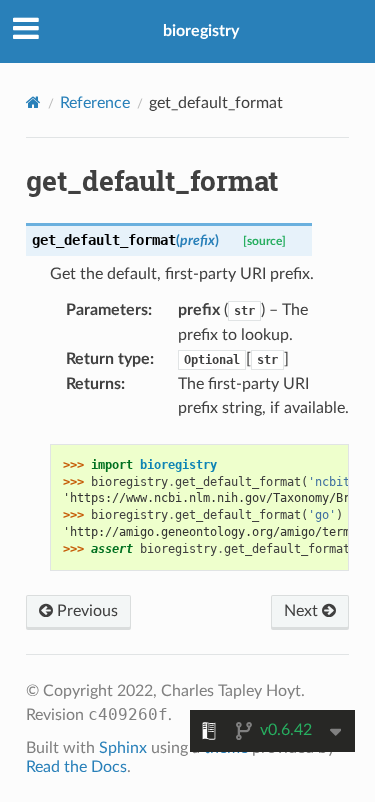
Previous (85, 611)
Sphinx (123, 748)
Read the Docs (76, 767)
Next (303, 611)
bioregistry (201, 31)
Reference (95, 103)
